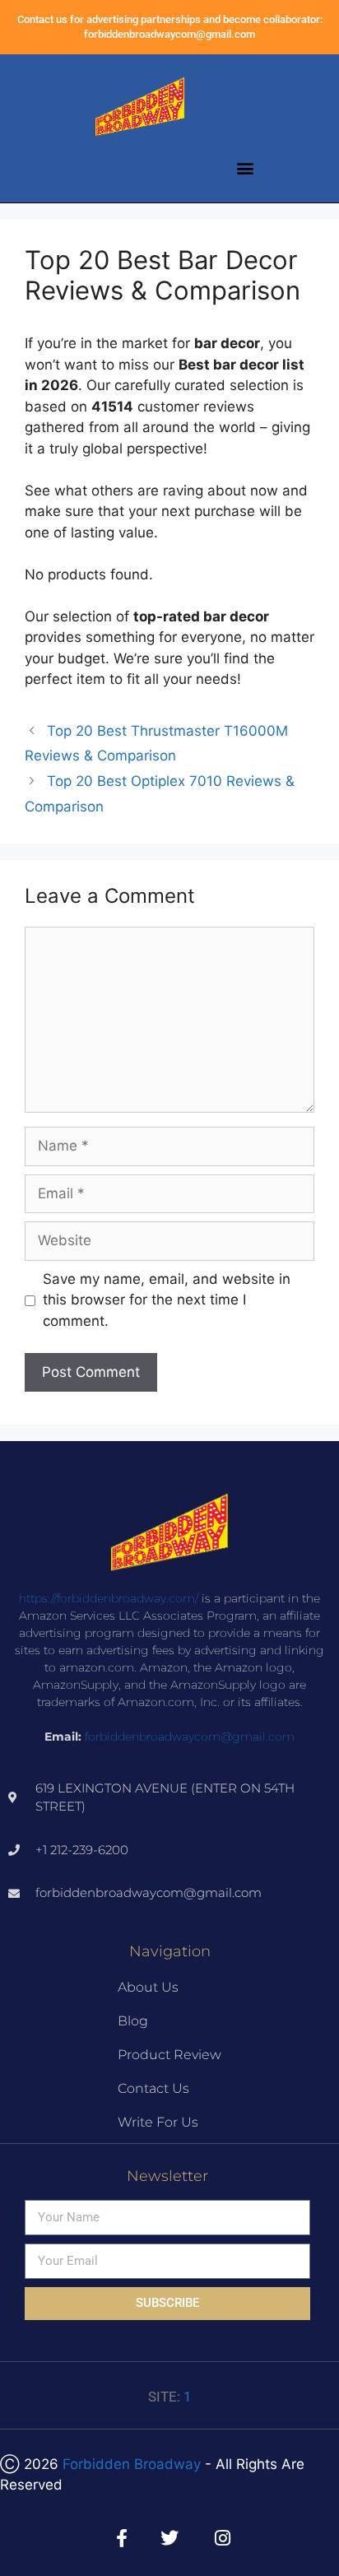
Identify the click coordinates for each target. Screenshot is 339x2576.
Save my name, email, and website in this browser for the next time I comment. (167, 1300)
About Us (148, 1987)
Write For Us (158, 2122)
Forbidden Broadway (132, 2464)
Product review (169, 2055)
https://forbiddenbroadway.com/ (109, 1598)
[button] (246, 168)
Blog (133, 2021)
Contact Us (153, 2088)
